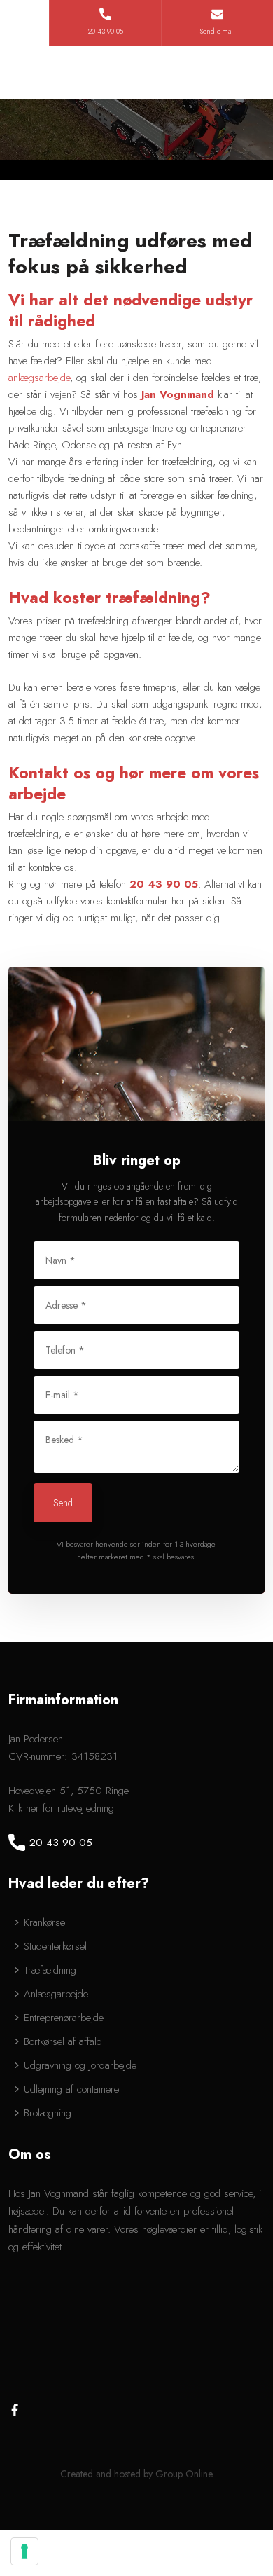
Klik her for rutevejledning (61, 1808)
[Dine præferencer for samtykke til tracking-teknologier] (24, 2551)
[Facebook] (20, 2410)
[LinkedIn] (66, 2410)
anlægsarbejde (39, 378)
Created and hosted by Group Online (136, 2474)
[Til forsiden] (136, 73)
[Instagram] (43, 2410)
